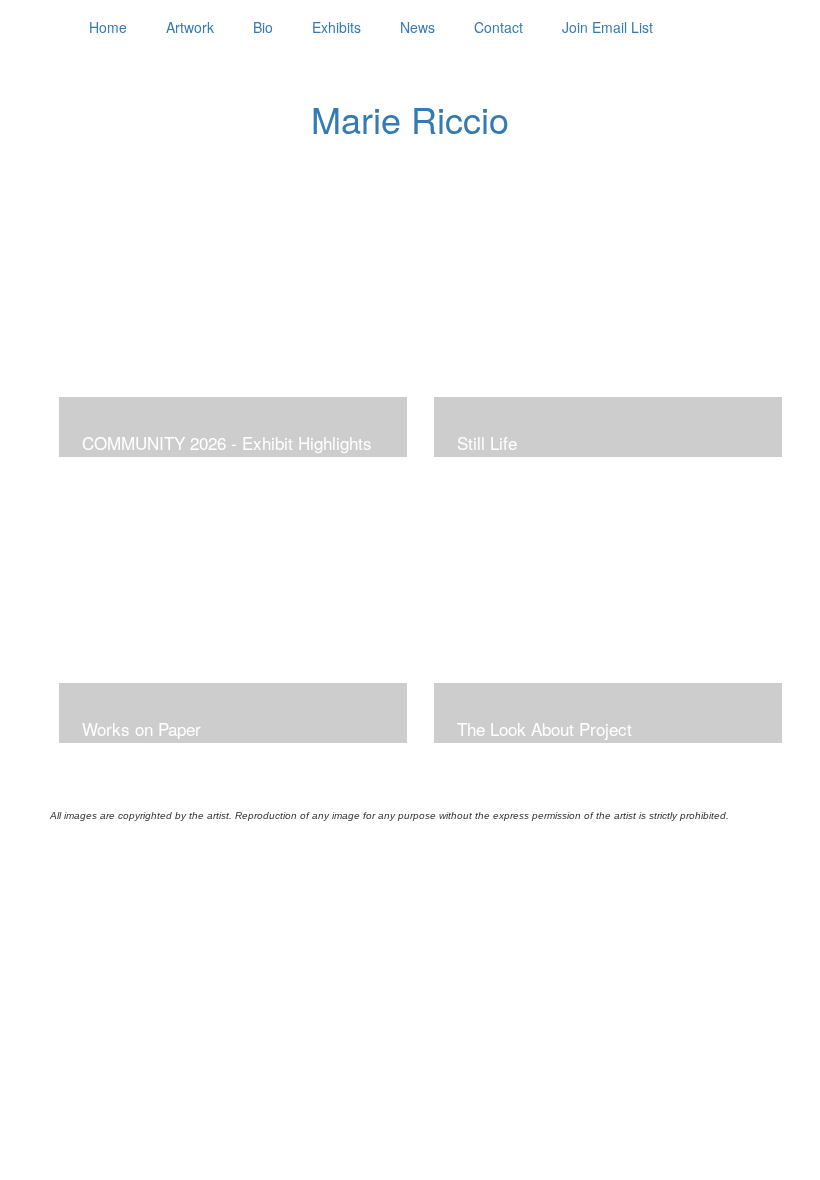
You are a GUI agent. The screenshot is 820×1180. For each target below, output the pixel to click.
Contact (498, 27)
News (417, 27)
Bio (263, 27)
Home (108, 27)
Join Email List (607, 27)
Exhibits (336, 27)
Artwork (190, 27)
